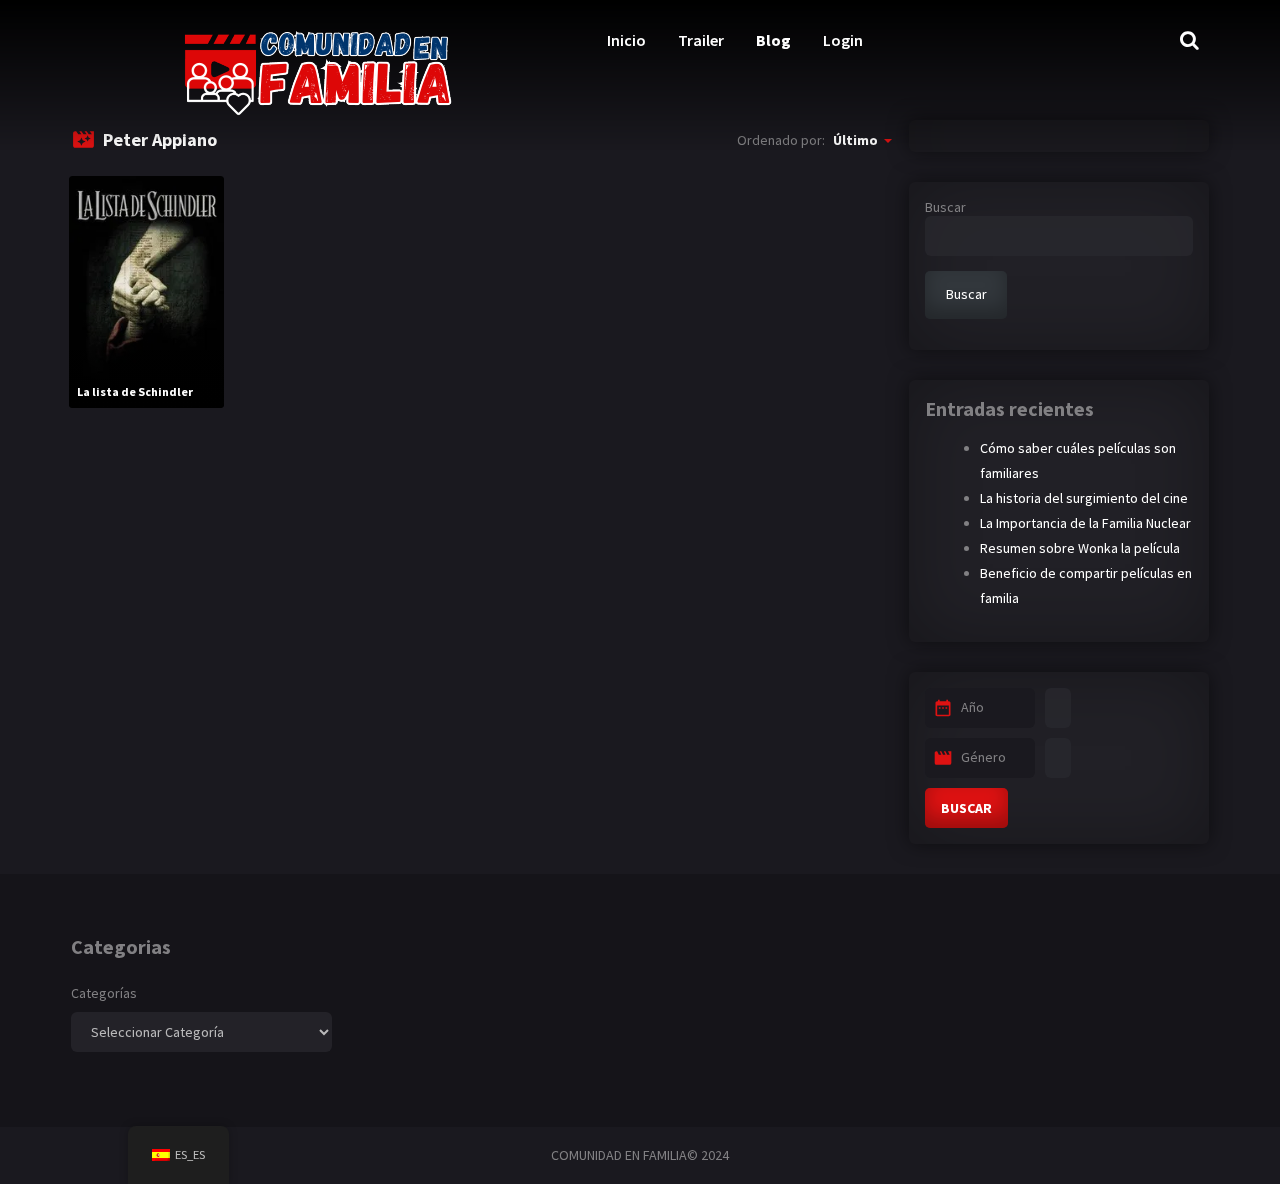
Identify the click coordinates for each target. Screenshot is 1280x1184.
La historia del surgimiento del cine (1084, 498)
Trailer (701, 40)
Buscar (945, 207)
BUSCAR (966, 808)
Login (843, 40)
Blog (773, 40)
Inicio (626, 40)
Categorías (104, 993)
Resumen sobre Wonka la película (1080, 548)
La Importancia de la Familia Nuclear (1085, 523)
